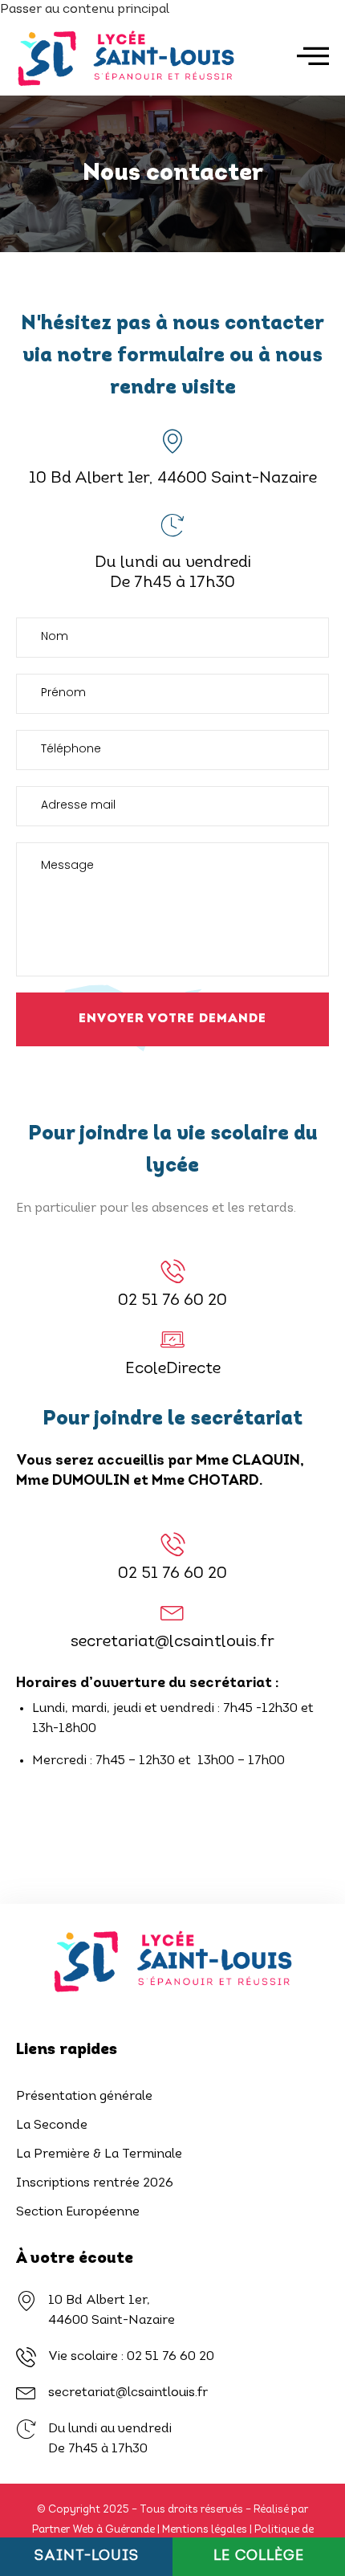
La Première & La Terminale (99, 2154)
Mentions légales (205, 2530)
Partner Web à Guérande (93, 2530)
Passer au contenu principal (85, 10)
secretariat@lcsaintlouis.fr (172, 1642)
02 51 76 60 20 (172, 1301)
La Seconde (52, 2126)
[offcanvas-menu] (313, 56)
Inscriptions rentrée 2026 (95, 2183)
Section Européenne (78, 2212)
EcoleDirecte (173, 1369)
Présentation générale (84, 2097)
